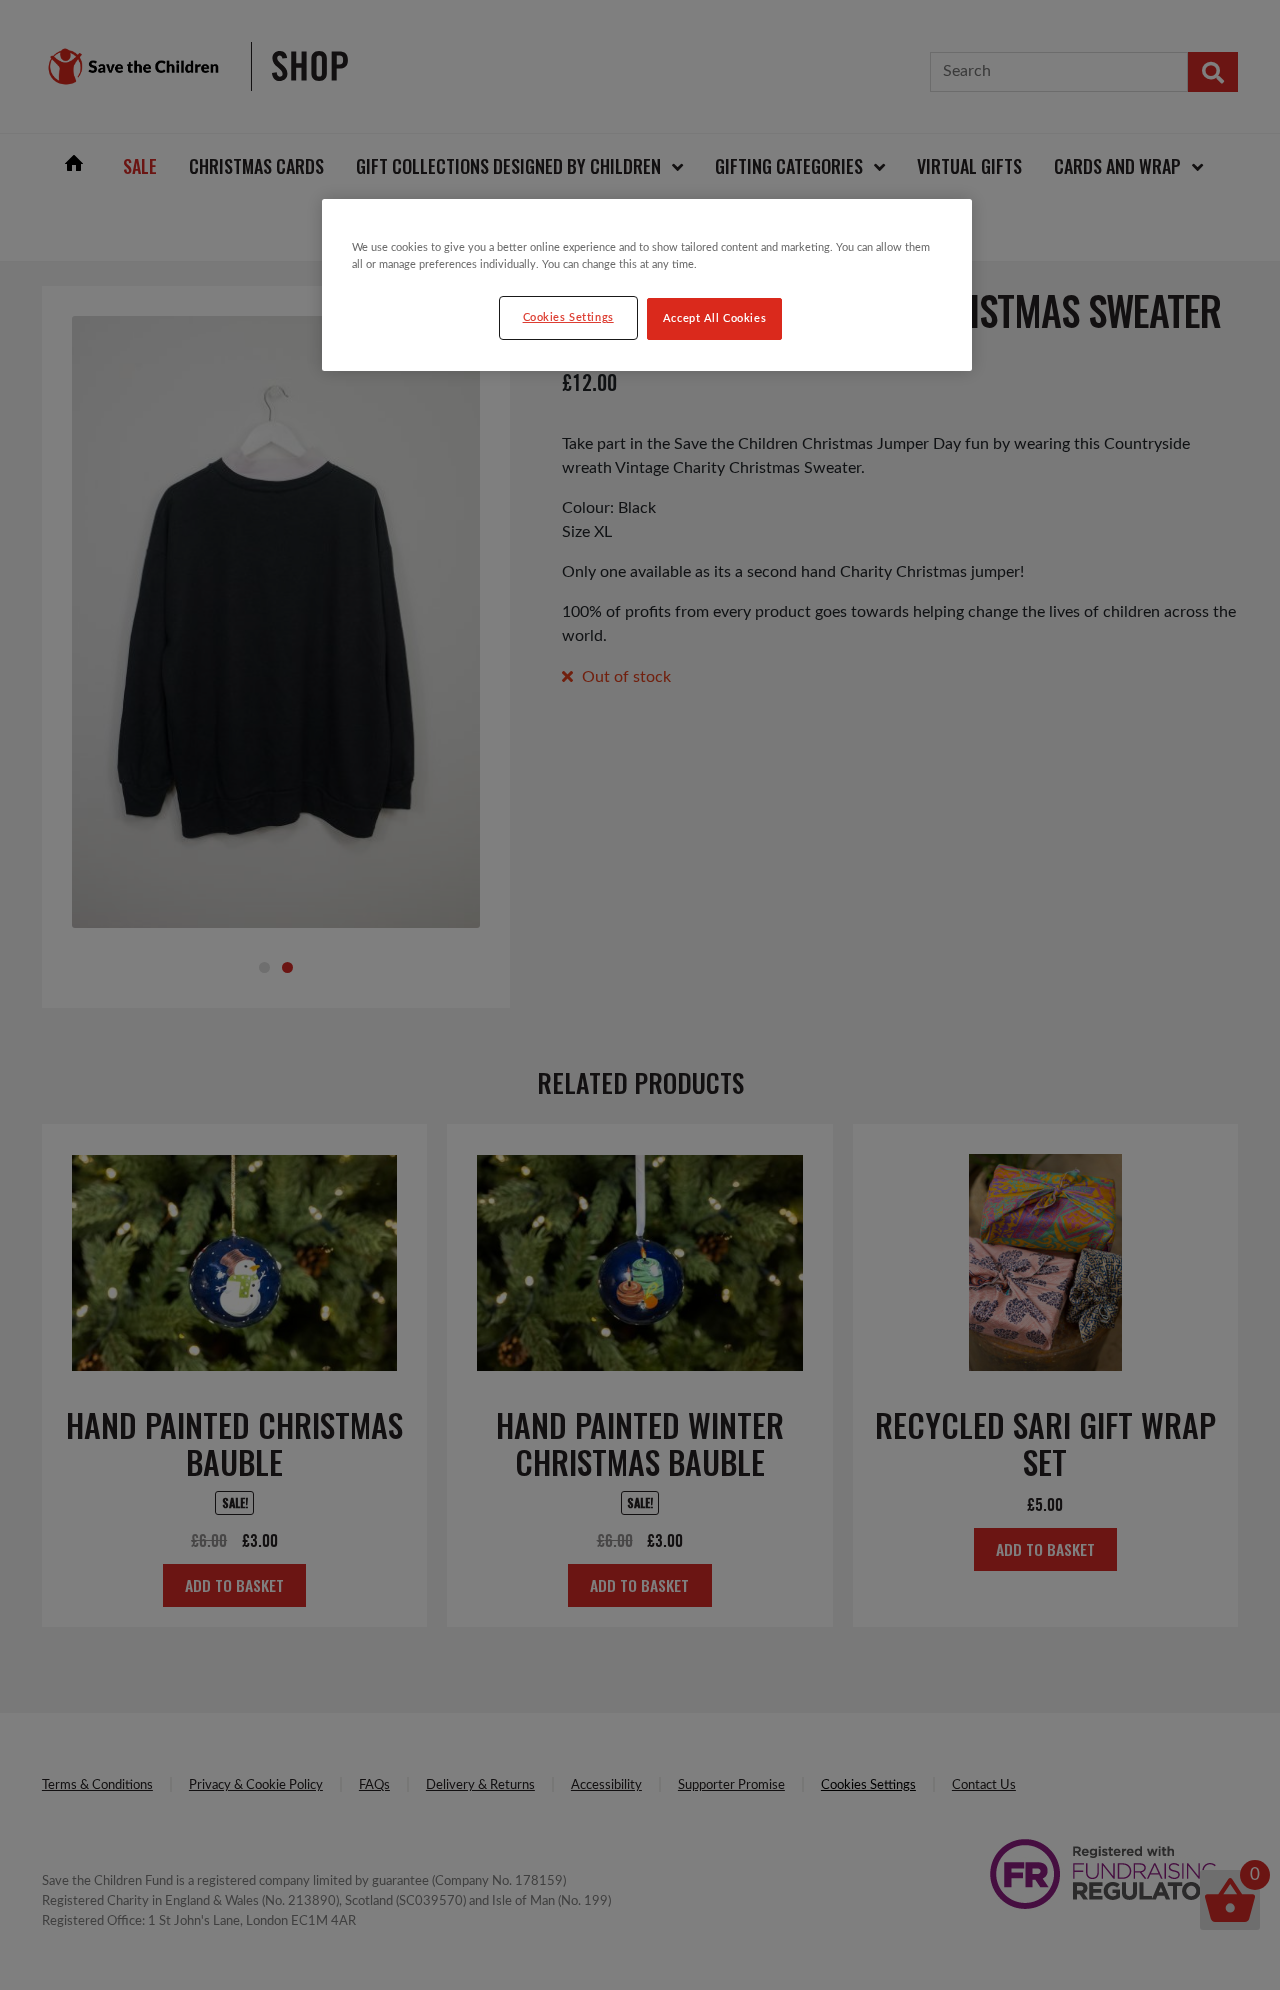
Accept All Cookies (714, 318)
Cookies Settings (568, 317)
